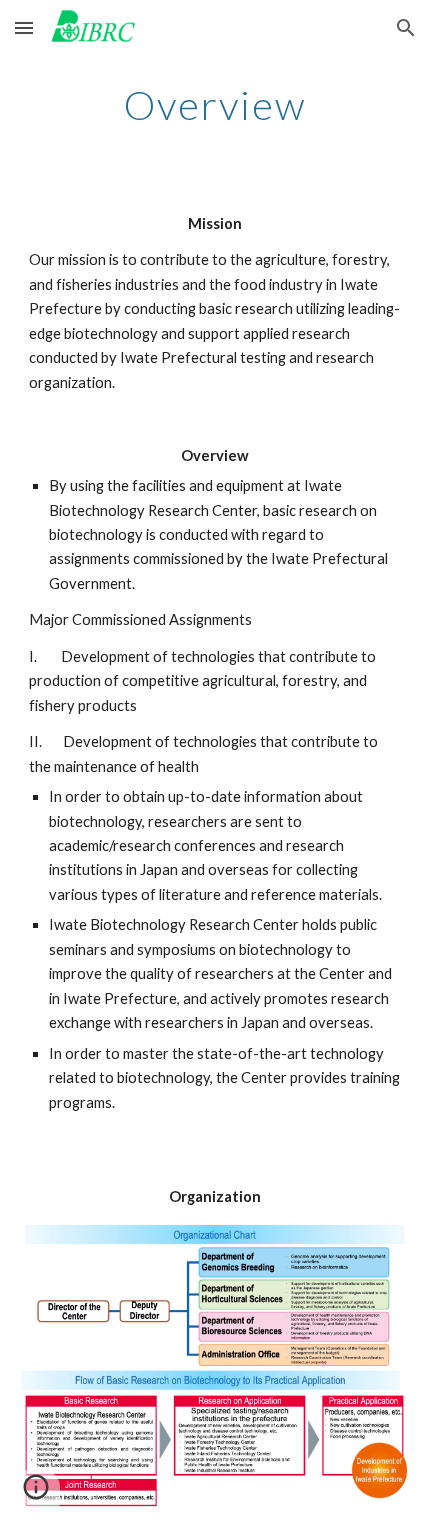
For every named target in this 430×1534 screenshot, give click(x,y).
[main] (215, 105)
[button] (24, 27)
